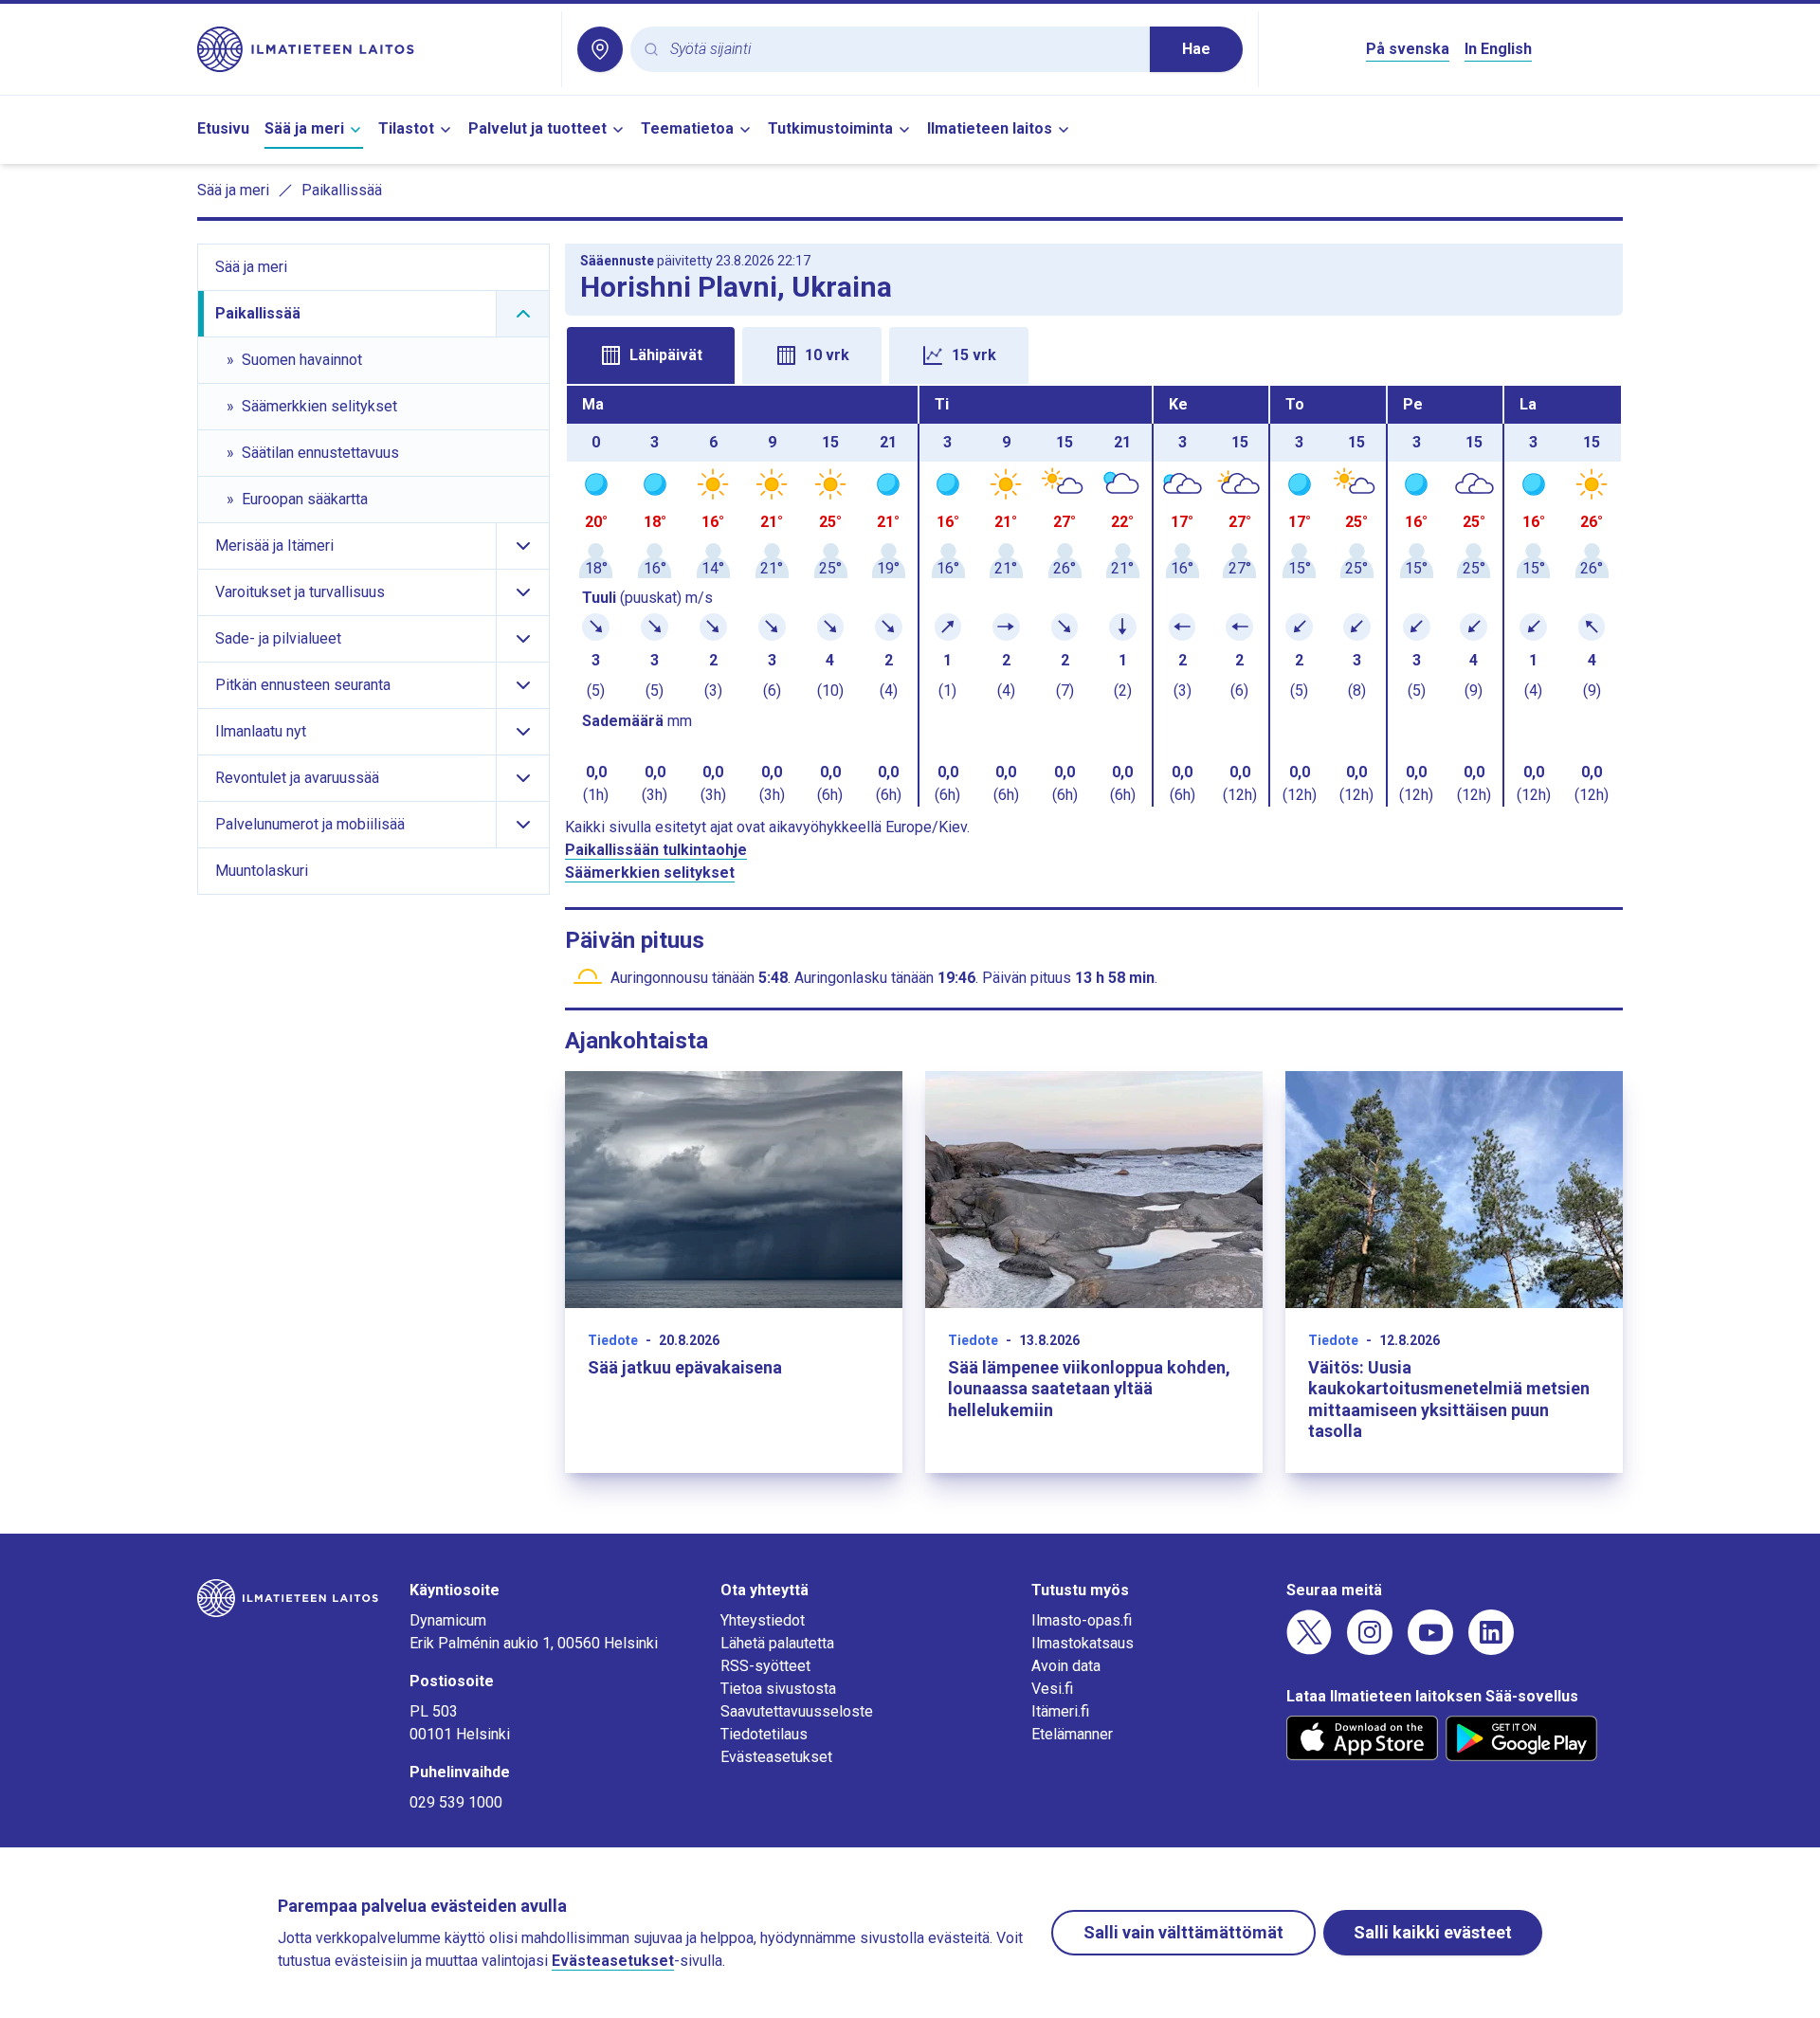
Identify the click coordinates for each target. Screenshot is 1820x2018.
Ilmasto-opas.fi (1082, 1620)
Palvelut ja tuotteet (537, 128)
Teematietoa (687, 128)
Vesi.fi (1052, 1689)
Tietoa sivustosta (778, 1689)
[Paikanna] (600, 49)
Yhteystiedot (763, 1620)
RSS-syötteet (765, 1666)
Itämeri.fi (1060, 1711)
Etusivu (223, 128)
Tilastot (406, 128)
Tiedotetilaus (764, 1734)
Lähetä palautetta (777, 1643)
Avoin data (1066, 1666)
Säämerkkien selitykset (650, 873)
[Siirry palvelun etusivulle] (372, 49)
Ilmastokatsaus (1083, 1643)
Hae (1196, 49)
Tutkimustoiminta (830, 128)
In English (1498, 49)
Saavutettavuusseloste (797, 1711)
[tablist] (1094, 354)
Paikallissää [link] (342, 190)
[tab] (651, 355)
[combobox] (902, 50)
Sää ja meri (304, 128)
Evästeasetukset (776, 1757)
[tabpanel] (1094, 596)
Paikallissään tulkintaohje (656, 850)
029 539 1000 (456, 1802)
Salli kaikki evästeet (1433, 1932)
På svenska (1408, 49)
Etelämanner (1072, 1734)
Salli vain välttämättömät (1183, 1932)
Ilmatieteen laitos (990, 128)
